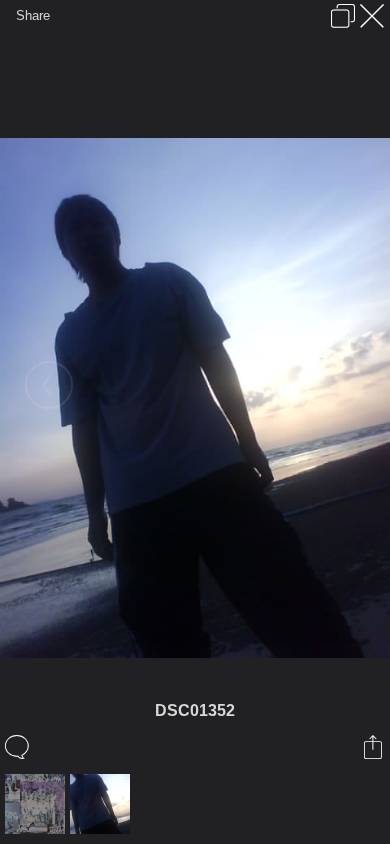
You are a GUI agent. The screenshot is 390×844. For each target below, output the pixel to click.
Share (33, 15)
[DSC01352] (102, 804)
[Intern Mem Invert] (37, 804)
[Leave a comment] (18, 747)
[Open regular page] (343, 16)
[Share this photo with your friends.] (374, 747)
